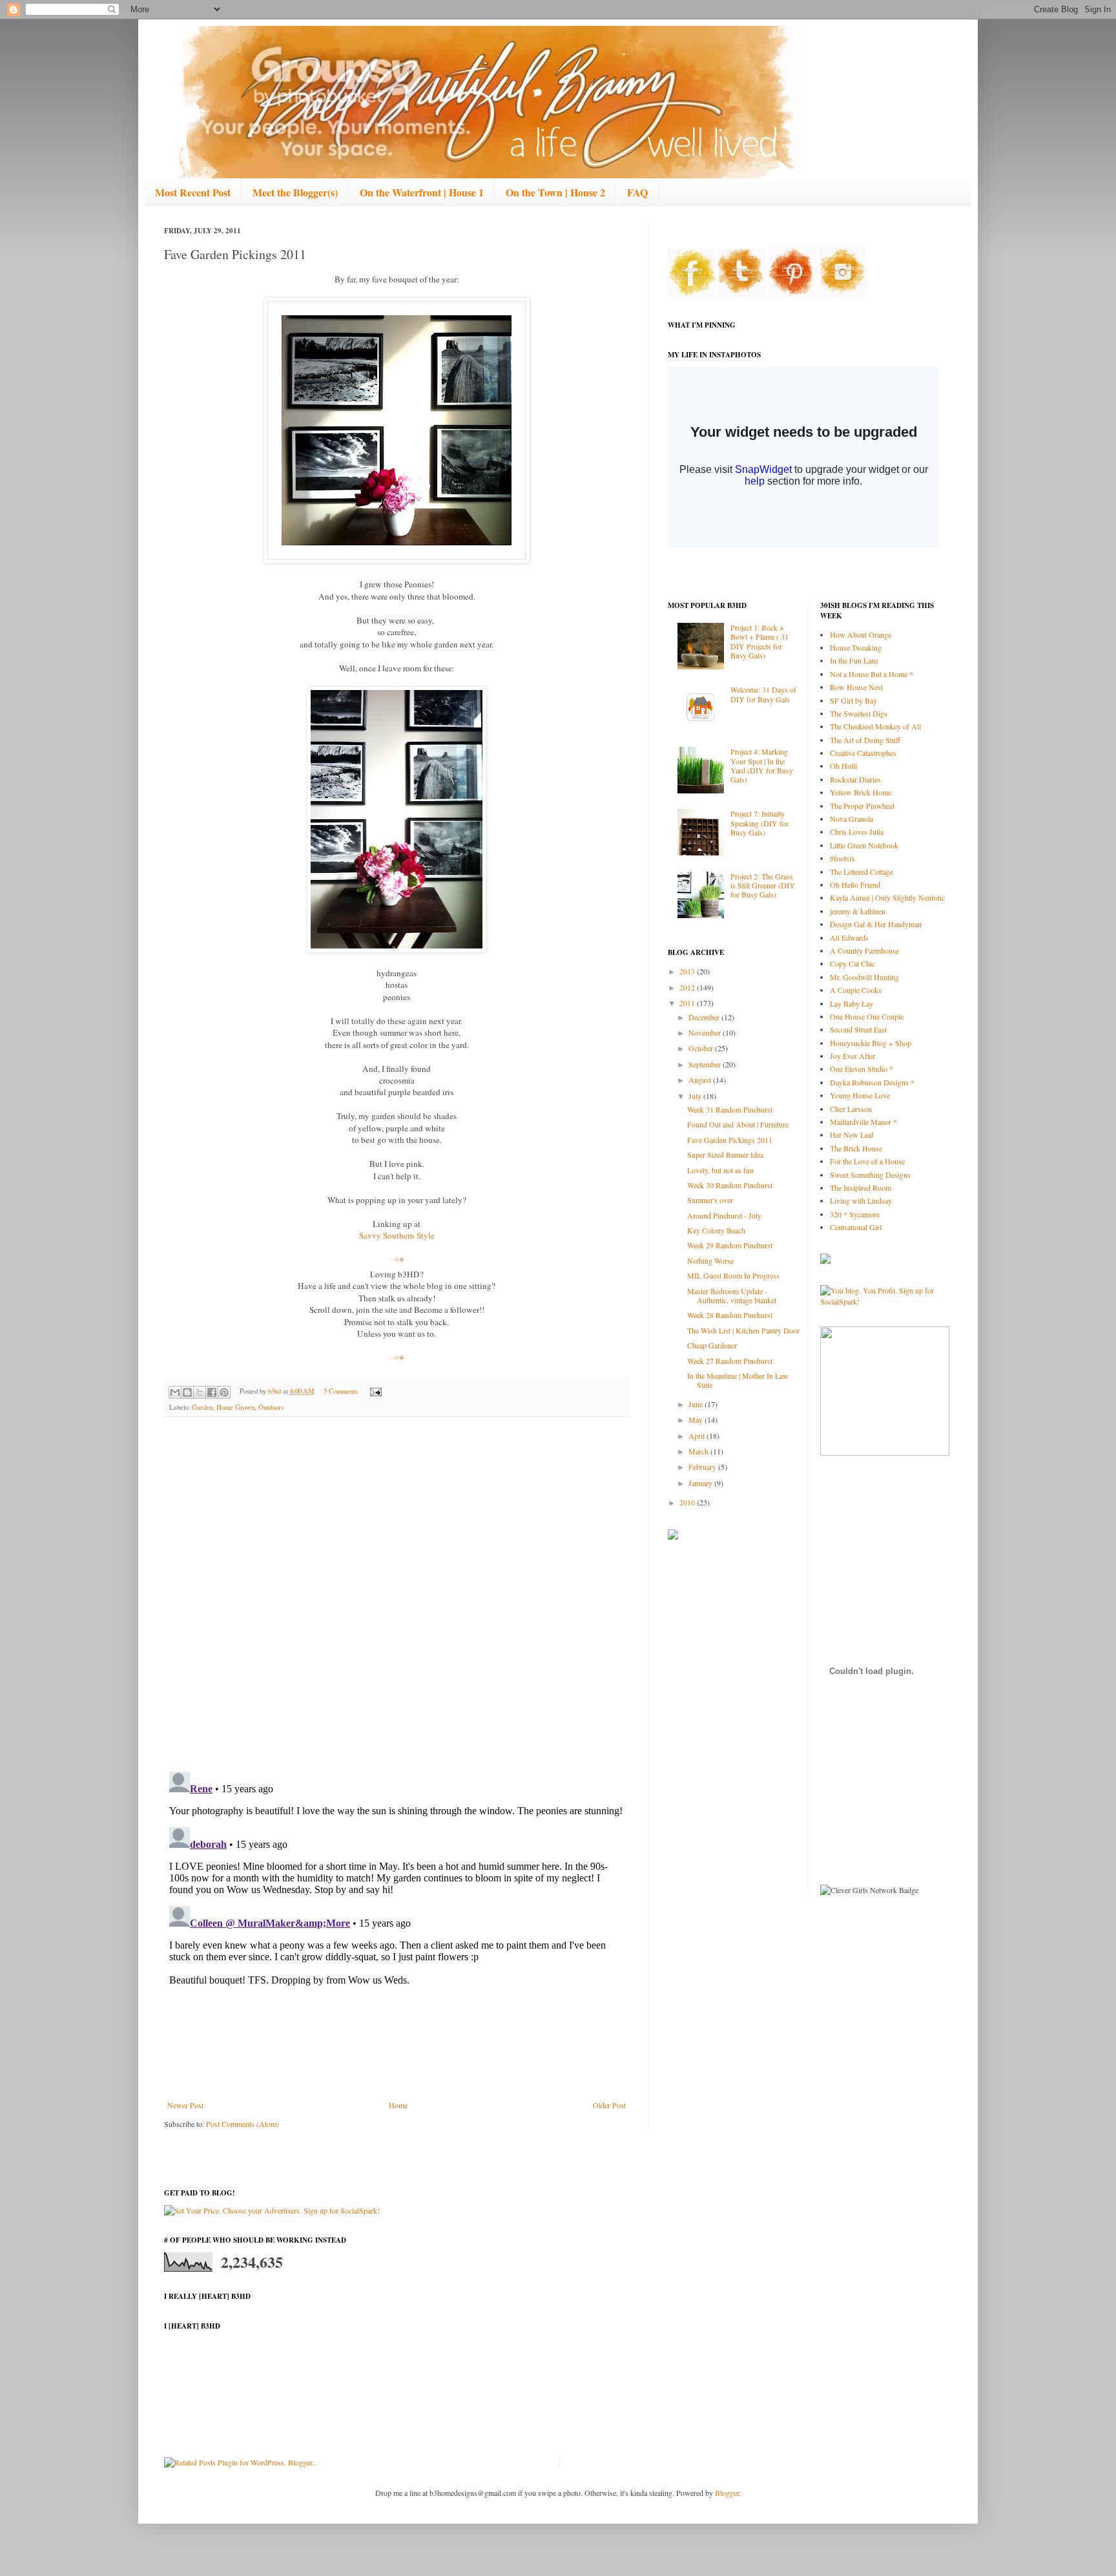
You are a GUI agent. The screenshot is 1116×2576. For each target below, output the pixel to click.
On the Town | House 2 (555, 192)
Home (398, 2105)
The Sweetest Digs (859, 713)
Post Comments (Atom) (243, 2124)
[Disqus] (397, 1595)
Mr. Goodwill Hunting (864, 977)
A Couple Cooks (856, 990)
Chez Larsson (851, 1109)
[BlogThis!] (187, 1392)
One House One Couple (867, 1016)
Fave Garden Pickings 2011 (730, 1140)
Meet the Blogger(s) (295, 192)
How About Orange (861, 634)
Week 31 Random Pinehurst (730, 1109)
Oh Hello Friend (855, 885)
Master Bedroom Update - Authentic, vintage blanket (732, 1295)
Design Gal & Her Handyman (876, 924)
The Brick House (856, 1148)
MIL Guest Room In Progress (733, 1275)
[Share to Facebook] (212, 1392)
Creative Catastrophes (863, 753)
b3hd (275, 1391)
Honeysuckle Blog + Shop (871, 1043)
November (706, 1032)
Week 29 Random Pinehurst (730, 1245)
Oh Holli (843, 766)
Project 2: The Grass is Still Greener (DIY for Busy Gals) (763, 885)
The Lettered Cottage (862, 872)
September (706, 1064)
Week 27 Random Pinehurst (730, 1361)
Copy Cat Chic (852, 963)
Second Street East (858, 1029)
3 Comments (341, 1391)
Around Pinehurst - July (724, 1215)
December (705, 1017)
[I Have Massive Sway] (825, 1261)
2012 (688, 987)
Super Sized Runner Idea (725, 1155)
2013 (688, 971)
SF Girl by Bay (853, 700)
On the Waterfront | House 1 (422, 192)
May (697, 1419)
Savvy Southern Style (397, 1235)
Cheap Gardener (712, 1345)
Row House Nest (856, 687)
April (697, 1436)
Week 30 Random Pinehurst (730, 1185)
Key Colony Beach (716, 1230)
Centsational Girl (856, 1227)
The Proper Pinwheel (862, 806)
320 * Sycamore (855, 1214)
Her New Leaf (852, 1135)
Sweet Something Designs (870, 1175)
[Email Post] (374, 1391)
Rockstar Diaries (855, 779)
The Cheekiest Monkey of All (875, 726)
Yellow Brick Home (861, 792)
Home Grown (235, 1407)
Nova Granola (852, 819)
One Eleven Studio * (862, 1069)
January (701, 1483)
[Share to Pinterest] (224, 1392)
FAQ (637, 192)
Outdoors (271, 1407)
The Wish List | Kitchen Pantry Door (743, 1330)
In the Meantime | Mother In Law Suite (738, 1380)
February (703, 1467)
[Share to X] (200, 1392)
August (701, 1080)
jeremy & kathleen (858, 911)
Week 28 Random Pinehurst (730, 1315)
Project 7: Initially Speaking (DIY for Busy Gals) (759, 823)
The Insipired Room (861, 1188)
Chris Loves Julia (857, 832)
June (697, 1404)
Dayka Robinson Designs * (872, 1082)
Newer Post (185, 2105)
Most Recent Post (193, 192)
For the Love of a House (867, 1161)
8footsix (842, 858)
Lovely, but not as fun (720, 1170)
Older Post (609, 2105)
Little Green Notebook (864, 845)
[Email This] (175, 1392)
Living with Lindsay (861, 1200)
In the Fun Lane (854, 660)
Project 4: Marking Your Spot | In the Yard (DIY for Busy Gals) (762, 765)
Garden (202, 1407)
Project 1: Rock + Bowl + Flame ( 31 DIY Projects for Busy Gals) (759, 641)
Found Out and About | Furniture (738, 1124)
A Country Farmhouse (864, 950)
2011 (688, 1003)
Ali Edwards (849, 937)
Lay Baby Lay (852, 1003)
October (702, 1048)
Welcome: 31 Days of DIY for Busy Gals (763, 694)
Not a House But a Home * (872, 674)
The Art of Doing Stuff (865, 740)
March (699, 1451)
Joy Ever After (852, 1056)
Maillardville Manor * (863, 1122)
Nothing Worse (710, 1261)
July (696, 1096)
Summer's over (710, 1200)
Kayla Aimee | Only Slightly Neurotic (887, 897)
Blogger (727, 2493)
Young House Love (860, 1095)
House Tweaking (856, 647)
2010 (688, 1502)
